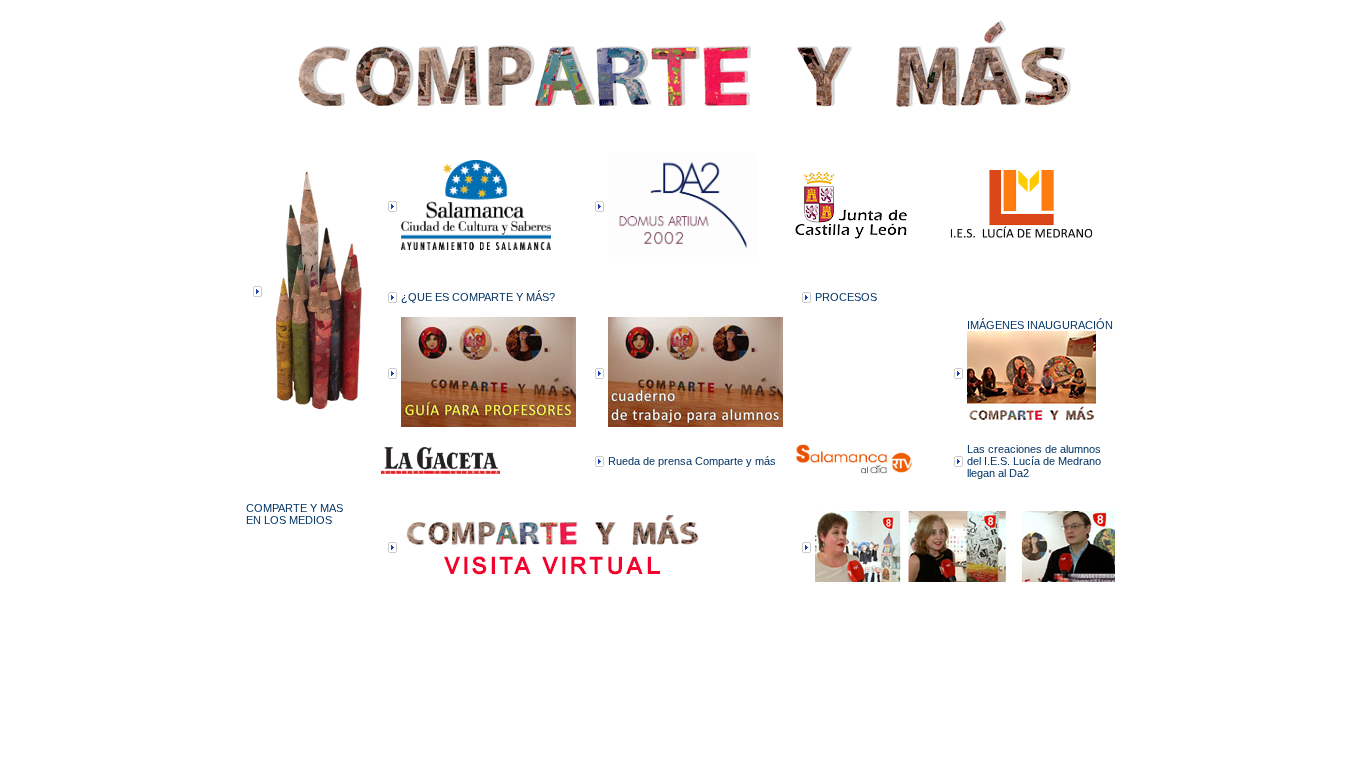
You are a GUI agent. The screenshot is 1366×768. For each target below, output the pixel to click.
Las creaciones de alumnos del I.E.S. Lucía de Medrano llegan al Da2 (1034, 461)
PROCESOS (846, 297)
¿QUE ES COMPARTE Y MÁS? (478, 297)
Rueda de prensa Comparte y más (692, 461)
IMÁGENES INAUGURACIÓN (1040, 325)
